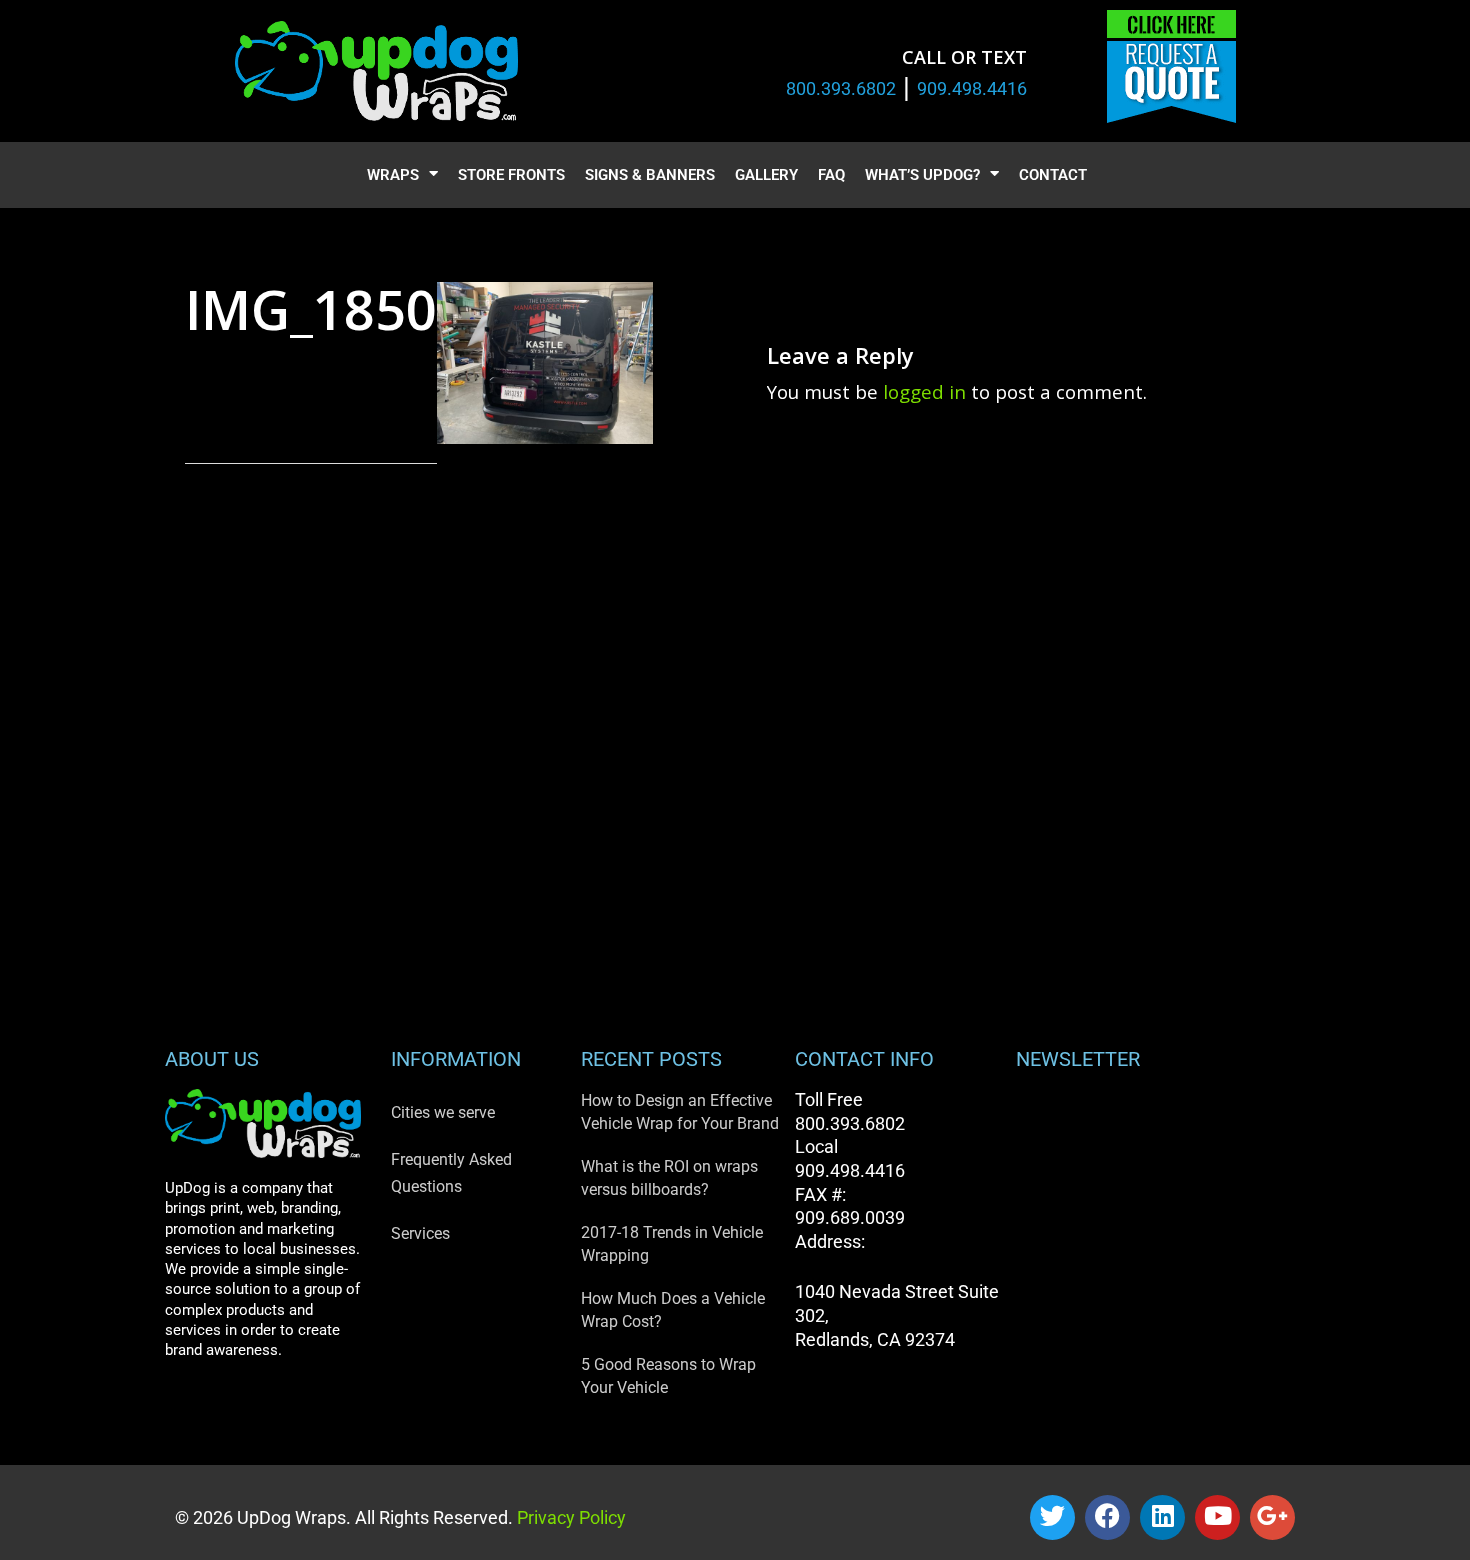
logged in (924, 391)
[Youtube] (1217, 1517)
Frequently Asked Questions (451, 1173)
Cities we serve (443, 1112)
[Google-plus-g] (1272, 1517)
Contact (1053, 175)
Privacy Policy (569, 1517)
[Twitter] (1052, 1517)
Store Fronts (511, 175)
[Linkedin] (1162, 1517)
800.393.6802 (841, 88)
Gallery (766, 175)
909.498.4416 (972, 88)
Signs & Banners (650, 175)
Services (420, 1233)
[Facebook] (1107, 1517)
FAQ (831, 175)
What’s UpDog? (922, 175)
